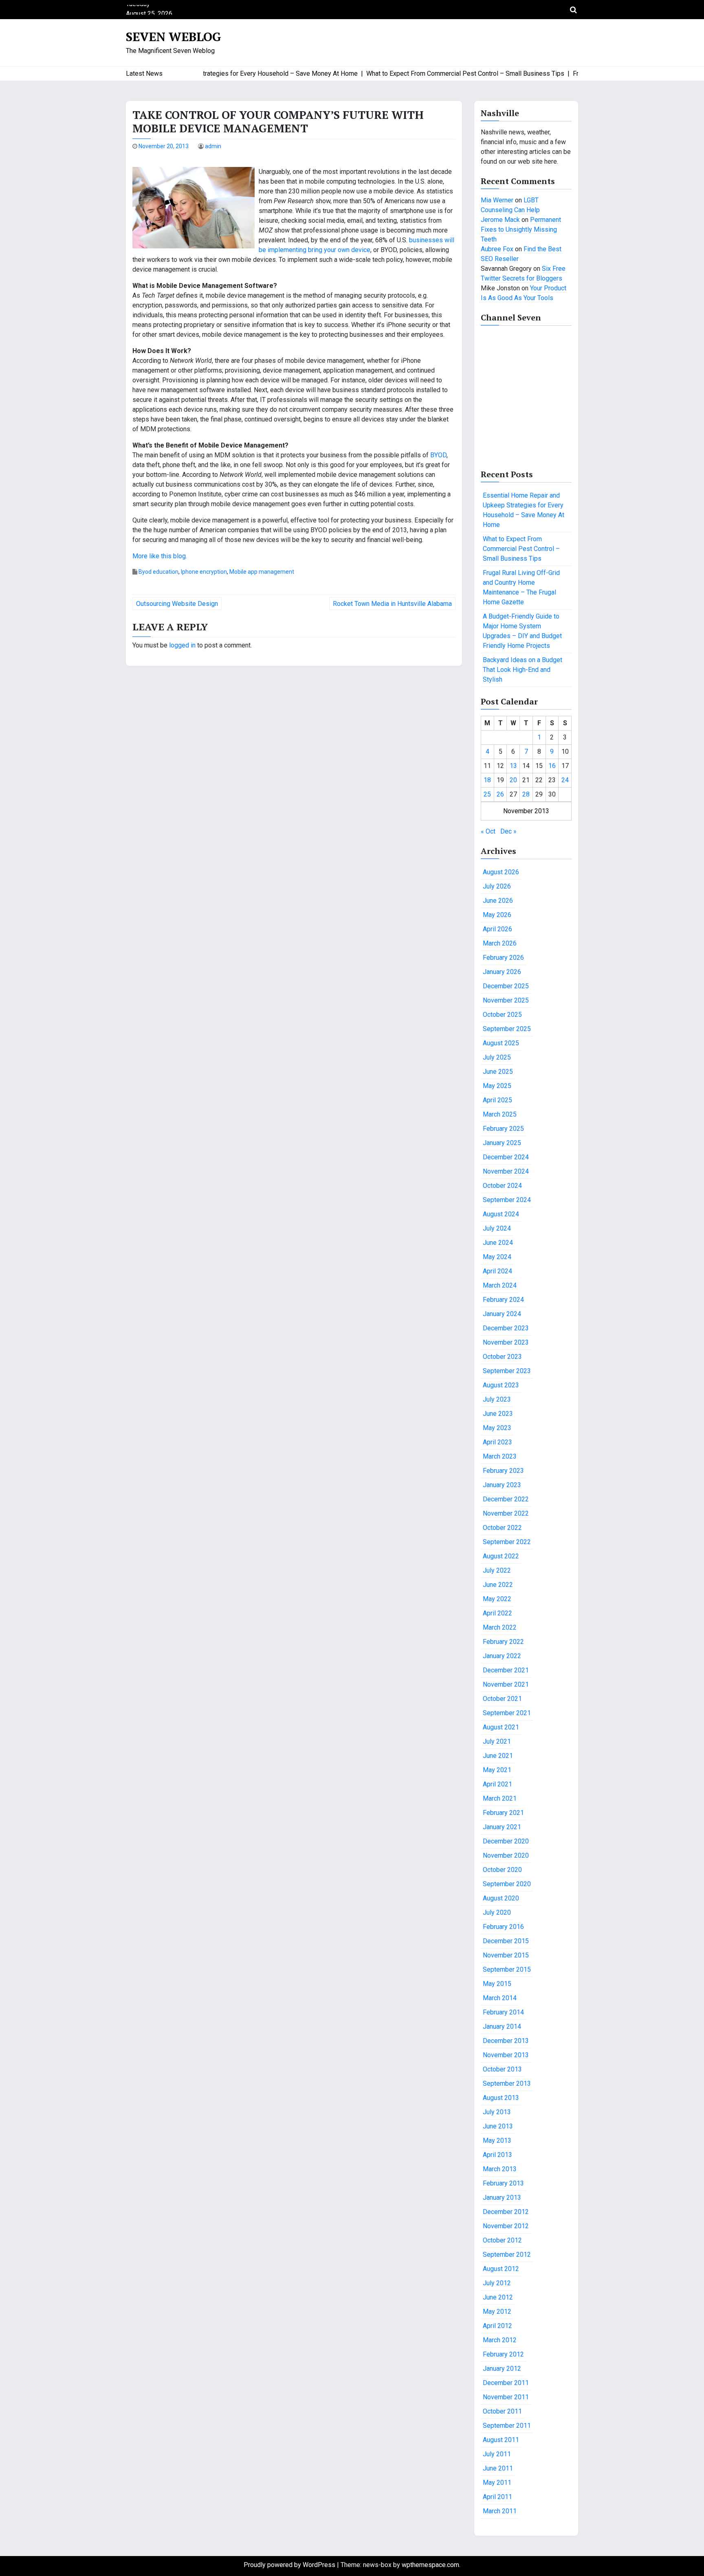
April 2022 (497, 1613)
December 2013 (506, 2041)
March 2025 (500, 1114)
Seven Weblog (174, 37)
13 (513, 766)
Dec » (508, 831)
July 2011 (497, 2454)
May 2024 (497, 1257)
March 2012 (500, 2340)
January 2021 (502, 1827)
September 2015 (507, 1969)
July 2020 (497, 1912)
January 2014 (502, 2026)
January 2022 (502, 1656)
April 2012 (497, 2326)
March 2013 (500, 2169)
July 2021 (497, 1741)
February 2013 (503, 2183)
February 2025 (503, 1129)
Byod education (158, 572)
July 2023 (497, 1399)
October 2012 (502, 2240)
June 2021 (498, 1756)
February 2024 (503, 1300)
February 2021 (503, 1813)
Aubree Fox (497, 249)
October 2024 (502, 1186)
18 (487, 780)
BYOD (438, 455)
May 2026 (497, 915)
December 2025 (506, 986)
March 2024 (500, 1285)
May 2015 (497, 1984)
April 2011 (497, 2497)
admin (213, 146)
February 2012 (503, 2354)
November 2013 (506, 2055)
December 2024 (506, 1157)
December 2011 (506, 2383)
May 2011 (497, 2483)
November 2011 (506, 2397)
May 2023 (497, 1428)
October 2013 (502, 2069)
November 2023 (506, 1342)
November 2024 (506, 1171)
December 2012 (506, 2212)
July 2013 (497, 2112)
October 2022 (502, 1528)
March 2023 (500, 1456)
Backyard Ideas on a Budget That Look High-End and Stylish (522, 670)
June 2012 (498, 2297)
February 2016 (503, 1927)
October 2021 (502, 1699)
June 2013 (498, 2126)
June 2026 (498, 901)
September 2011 (507, 2426)
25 (487, 794)
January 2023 (502, 1485)
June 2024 (498, 1243)
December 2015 (506, 1941)
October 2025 (502, 1015)
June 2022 (498, 1585)
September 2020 (507, 1884)
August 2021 (501, 1727)
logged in (182, 645)
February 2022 (503, 1642)
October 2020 (502, 1870)
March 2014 (500, 1998)
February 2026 (503, 958)
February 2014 (503, 2012)
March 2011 (500, 2511)
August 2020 (501, 1898)
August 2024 (501, 1214)
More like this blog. (160, 556)
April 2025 (497, 1100)
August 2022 (501, 1556)
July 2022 (497, 1570)
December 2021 (506, 1670)
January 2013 (502, 2197)
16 (552, 766)
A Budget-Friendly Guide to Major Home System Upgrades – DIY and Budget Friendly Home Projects (522, 631)
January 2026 (502, 972)
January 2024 (502, 1314)
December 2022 (506, 1499)
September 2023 (507, 1371)
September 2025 (507, 1029)
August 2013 (501, 2098)
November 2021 (506, 1684)
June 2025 (498, 1072)
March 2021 (500, 1798)
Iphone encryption (204, 572)
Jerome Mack (500, 220)
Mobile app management (262, 572)
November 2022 (506, 1513)
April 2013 (497, 2155)
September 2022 (507, 1542)
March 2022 (500, 1627)
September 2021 (507, 1713)
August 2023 (501, 1385)
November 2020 (506, 1855)
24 (565, 780)
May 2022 (497, 1599)
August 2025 (501, 1043)
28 (526, 794)
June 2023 (498, 1414)
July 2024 (497, 1228)
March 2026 (500, 943)
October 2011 (502, 2411)
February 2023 (503, 1471)
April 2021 (497, 1784)
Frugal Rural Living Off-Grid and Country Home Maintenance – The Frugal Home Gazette (521, 587)
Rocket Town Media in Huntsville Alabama (392, 604)
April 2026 (497, 929)
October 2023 (502, 1357)
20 (513, 780)
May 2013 (497, 2140)
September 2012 (507, 2255)
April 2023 (497, 1442)
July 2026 (497, 886)
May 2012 (497, 2312)
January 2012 (502, 2369)
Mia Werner (497, 200)
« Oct (488, 831)
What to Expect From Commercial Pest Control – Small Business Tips (521, 549)
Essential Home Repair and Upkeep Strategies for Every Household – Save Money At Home (524, 510)
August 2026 (501, 872)
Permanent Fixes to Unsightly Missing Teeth (521, 229)
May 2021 (497, 1770)
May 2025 (497, 1086)
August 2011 (501, 2440)
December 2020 (506, 1841)
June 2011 (498, 2468)
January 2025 (502, 1143)
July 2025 (497, 1057)
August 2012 (501, 2269)
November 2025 (506, 1000)
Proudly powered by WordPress (290, 2565)
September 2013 (507, 2083)
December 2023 (506, 1328)
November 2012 (506, 2226)
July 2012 (497, 2283)
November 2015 (506, 1955)
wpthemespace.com (430, 2565)
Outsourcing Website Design (177, 604)
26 (500, 794)
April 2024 (497, 1271)
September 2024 (507, 1200)
